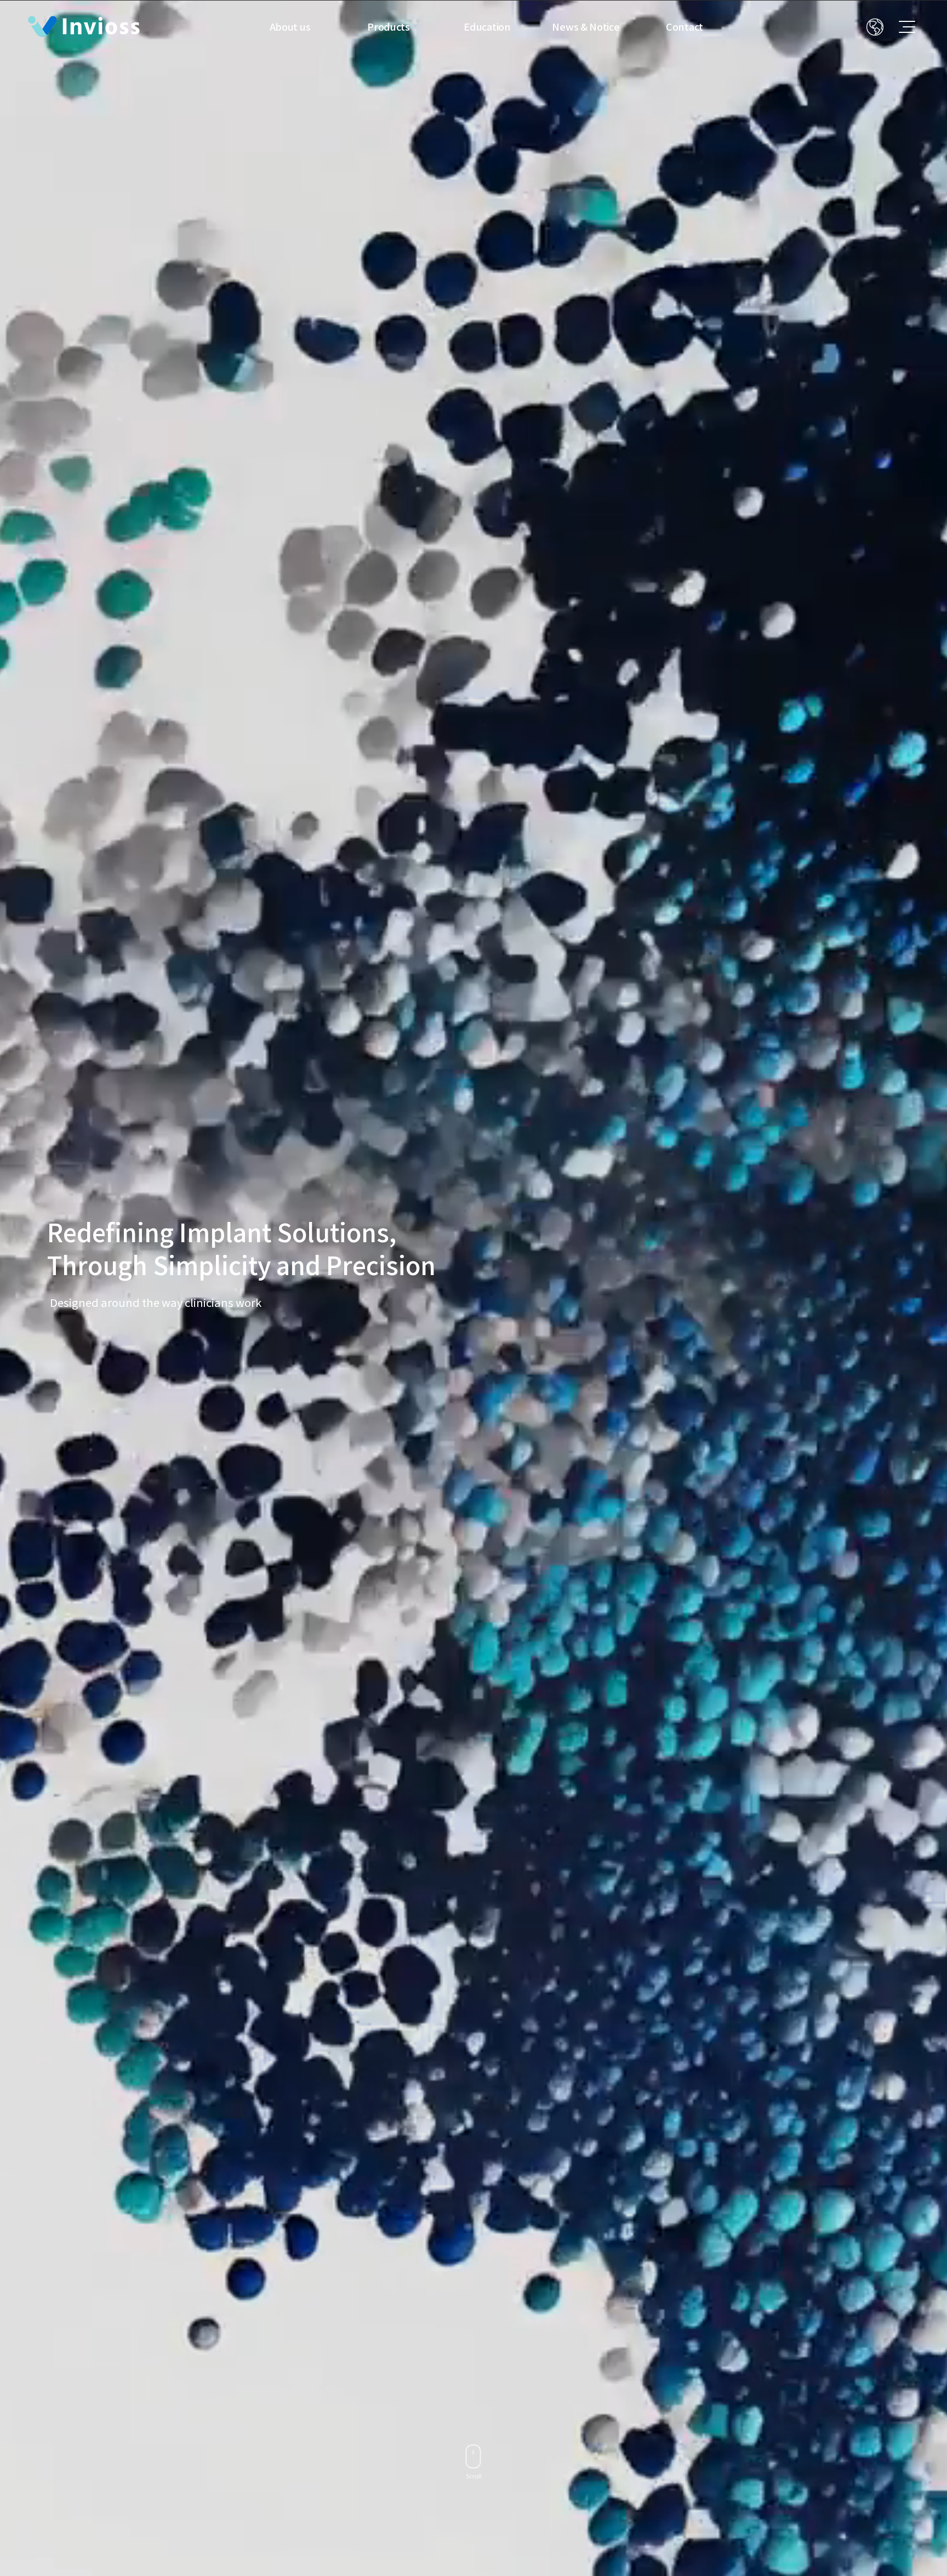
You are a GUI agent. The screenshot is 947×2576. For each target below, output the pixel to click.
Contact (684, 27)
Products (389, 27)
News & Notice (586, 27)
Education (487, 27)
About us (290, 27)
